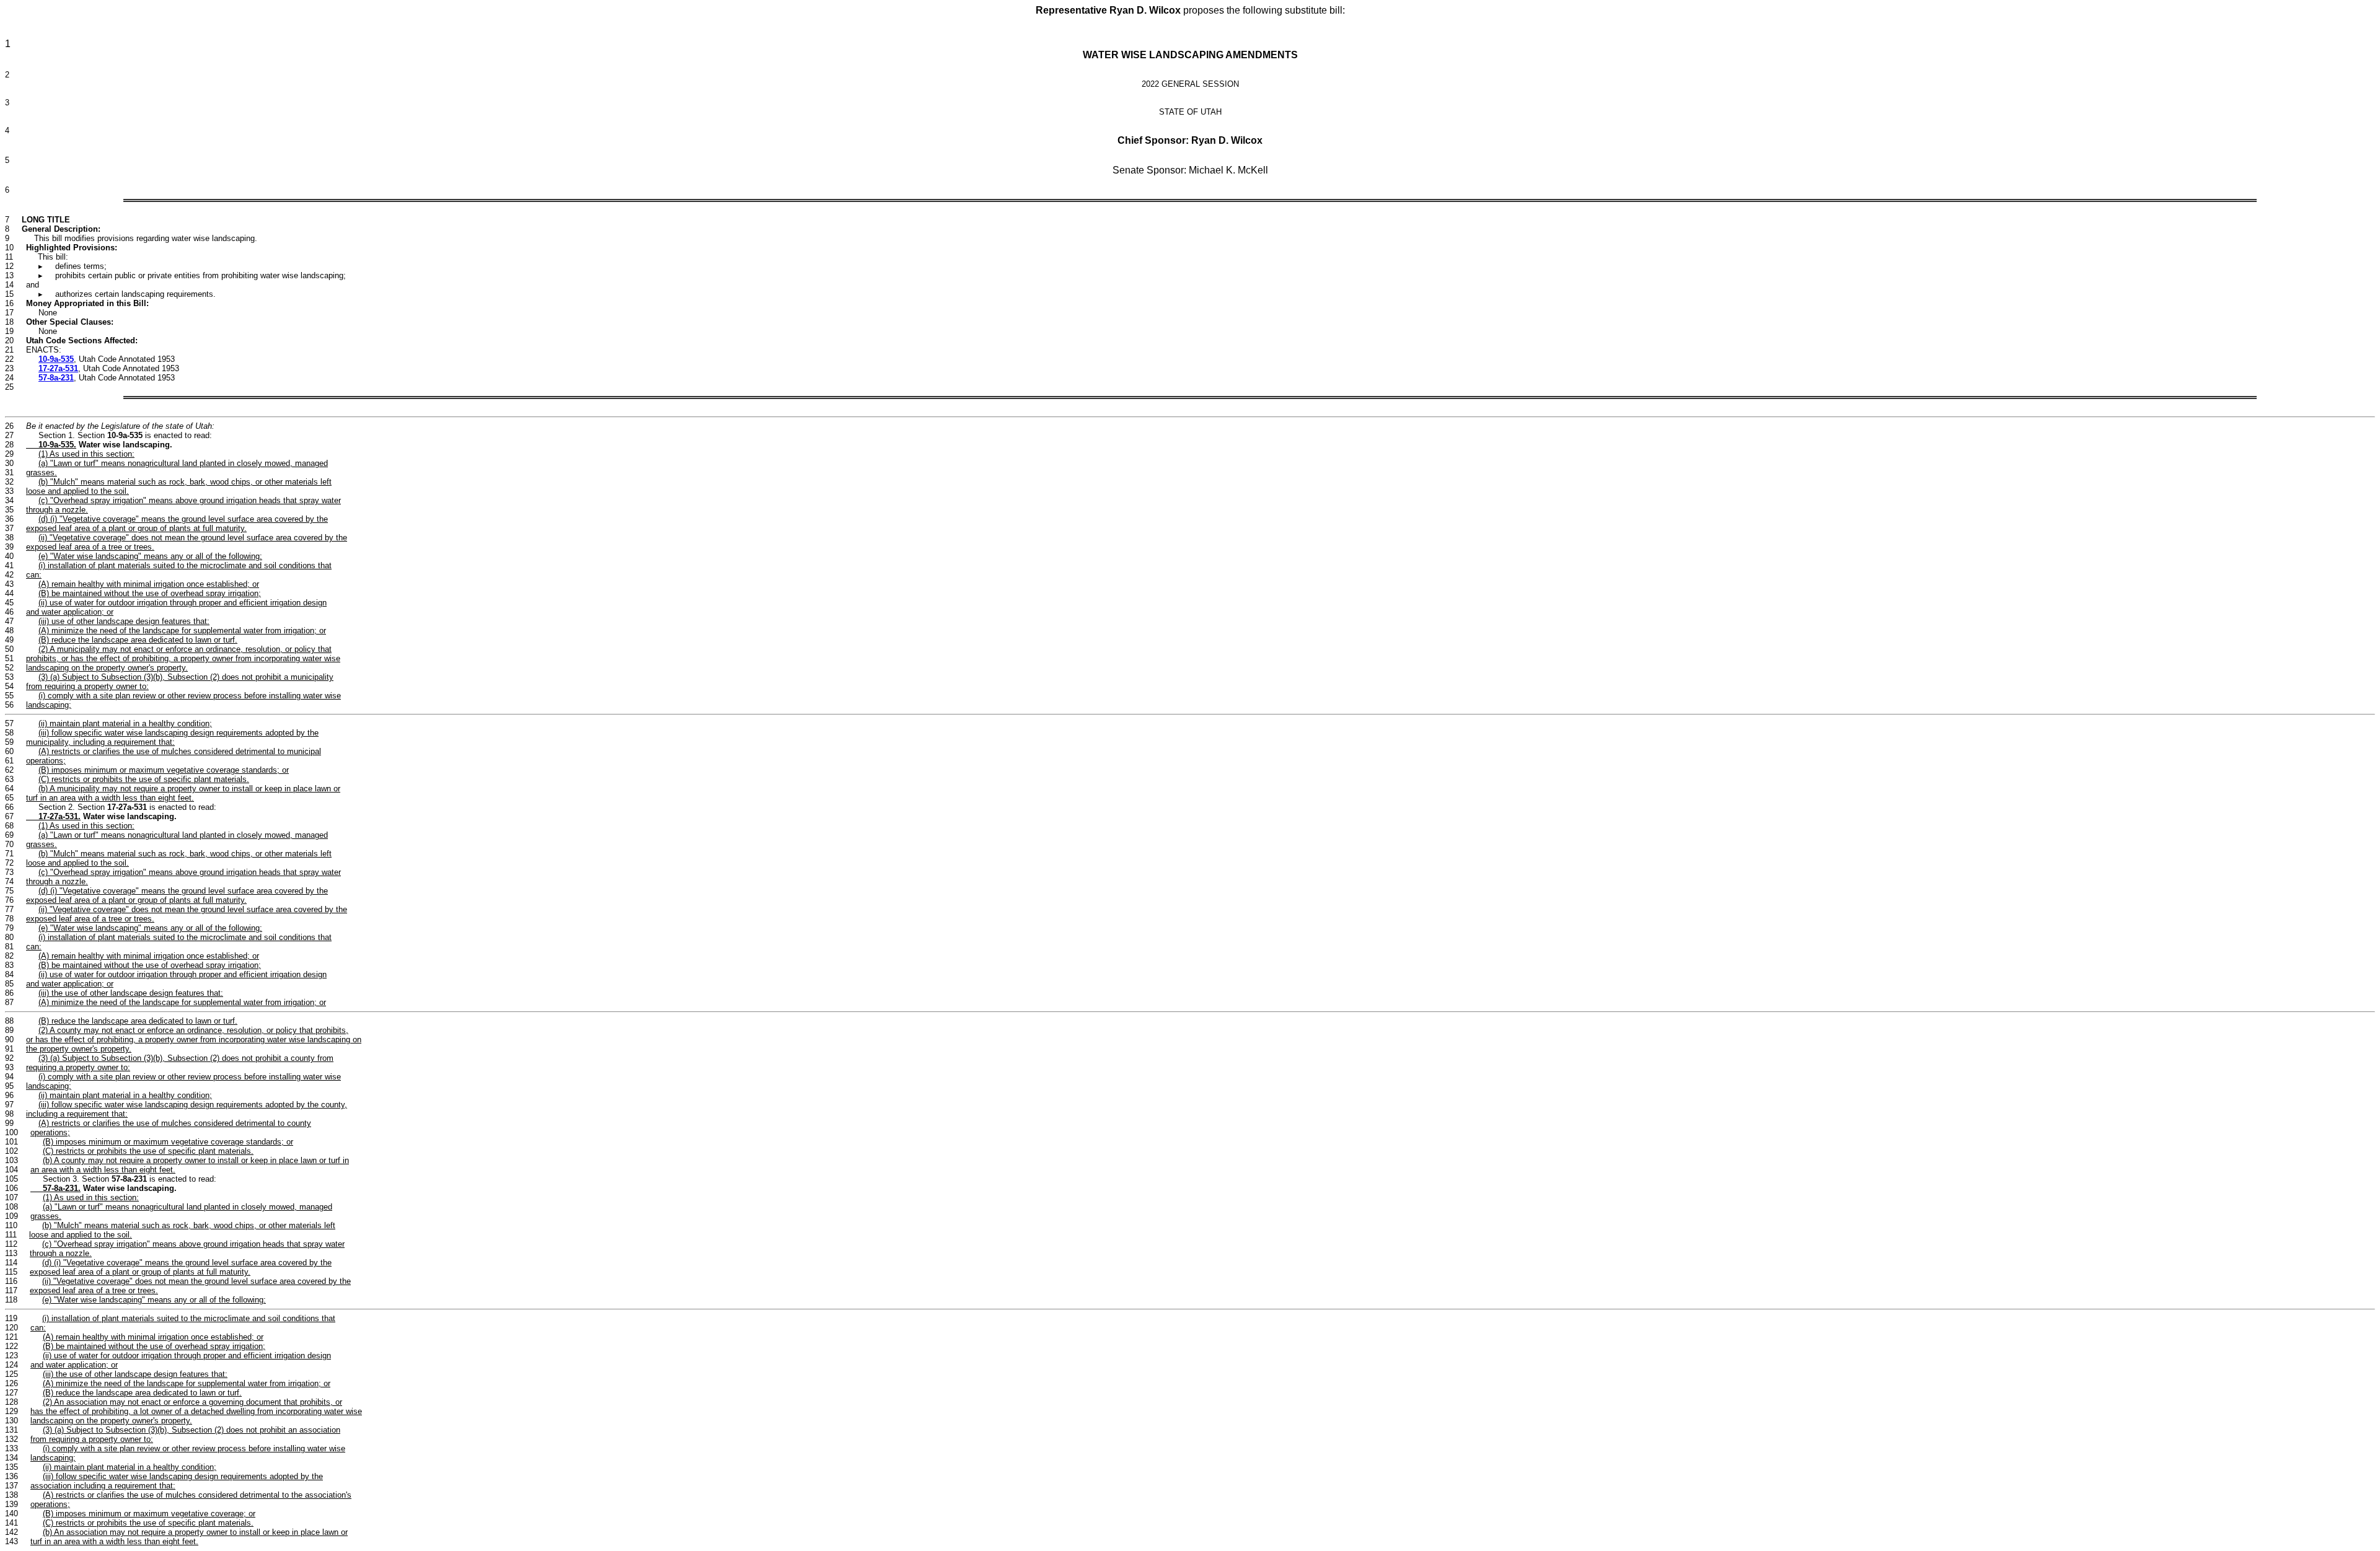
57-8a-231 (56, 378)
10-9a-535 (56, 359)
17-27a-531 (58, 368)
